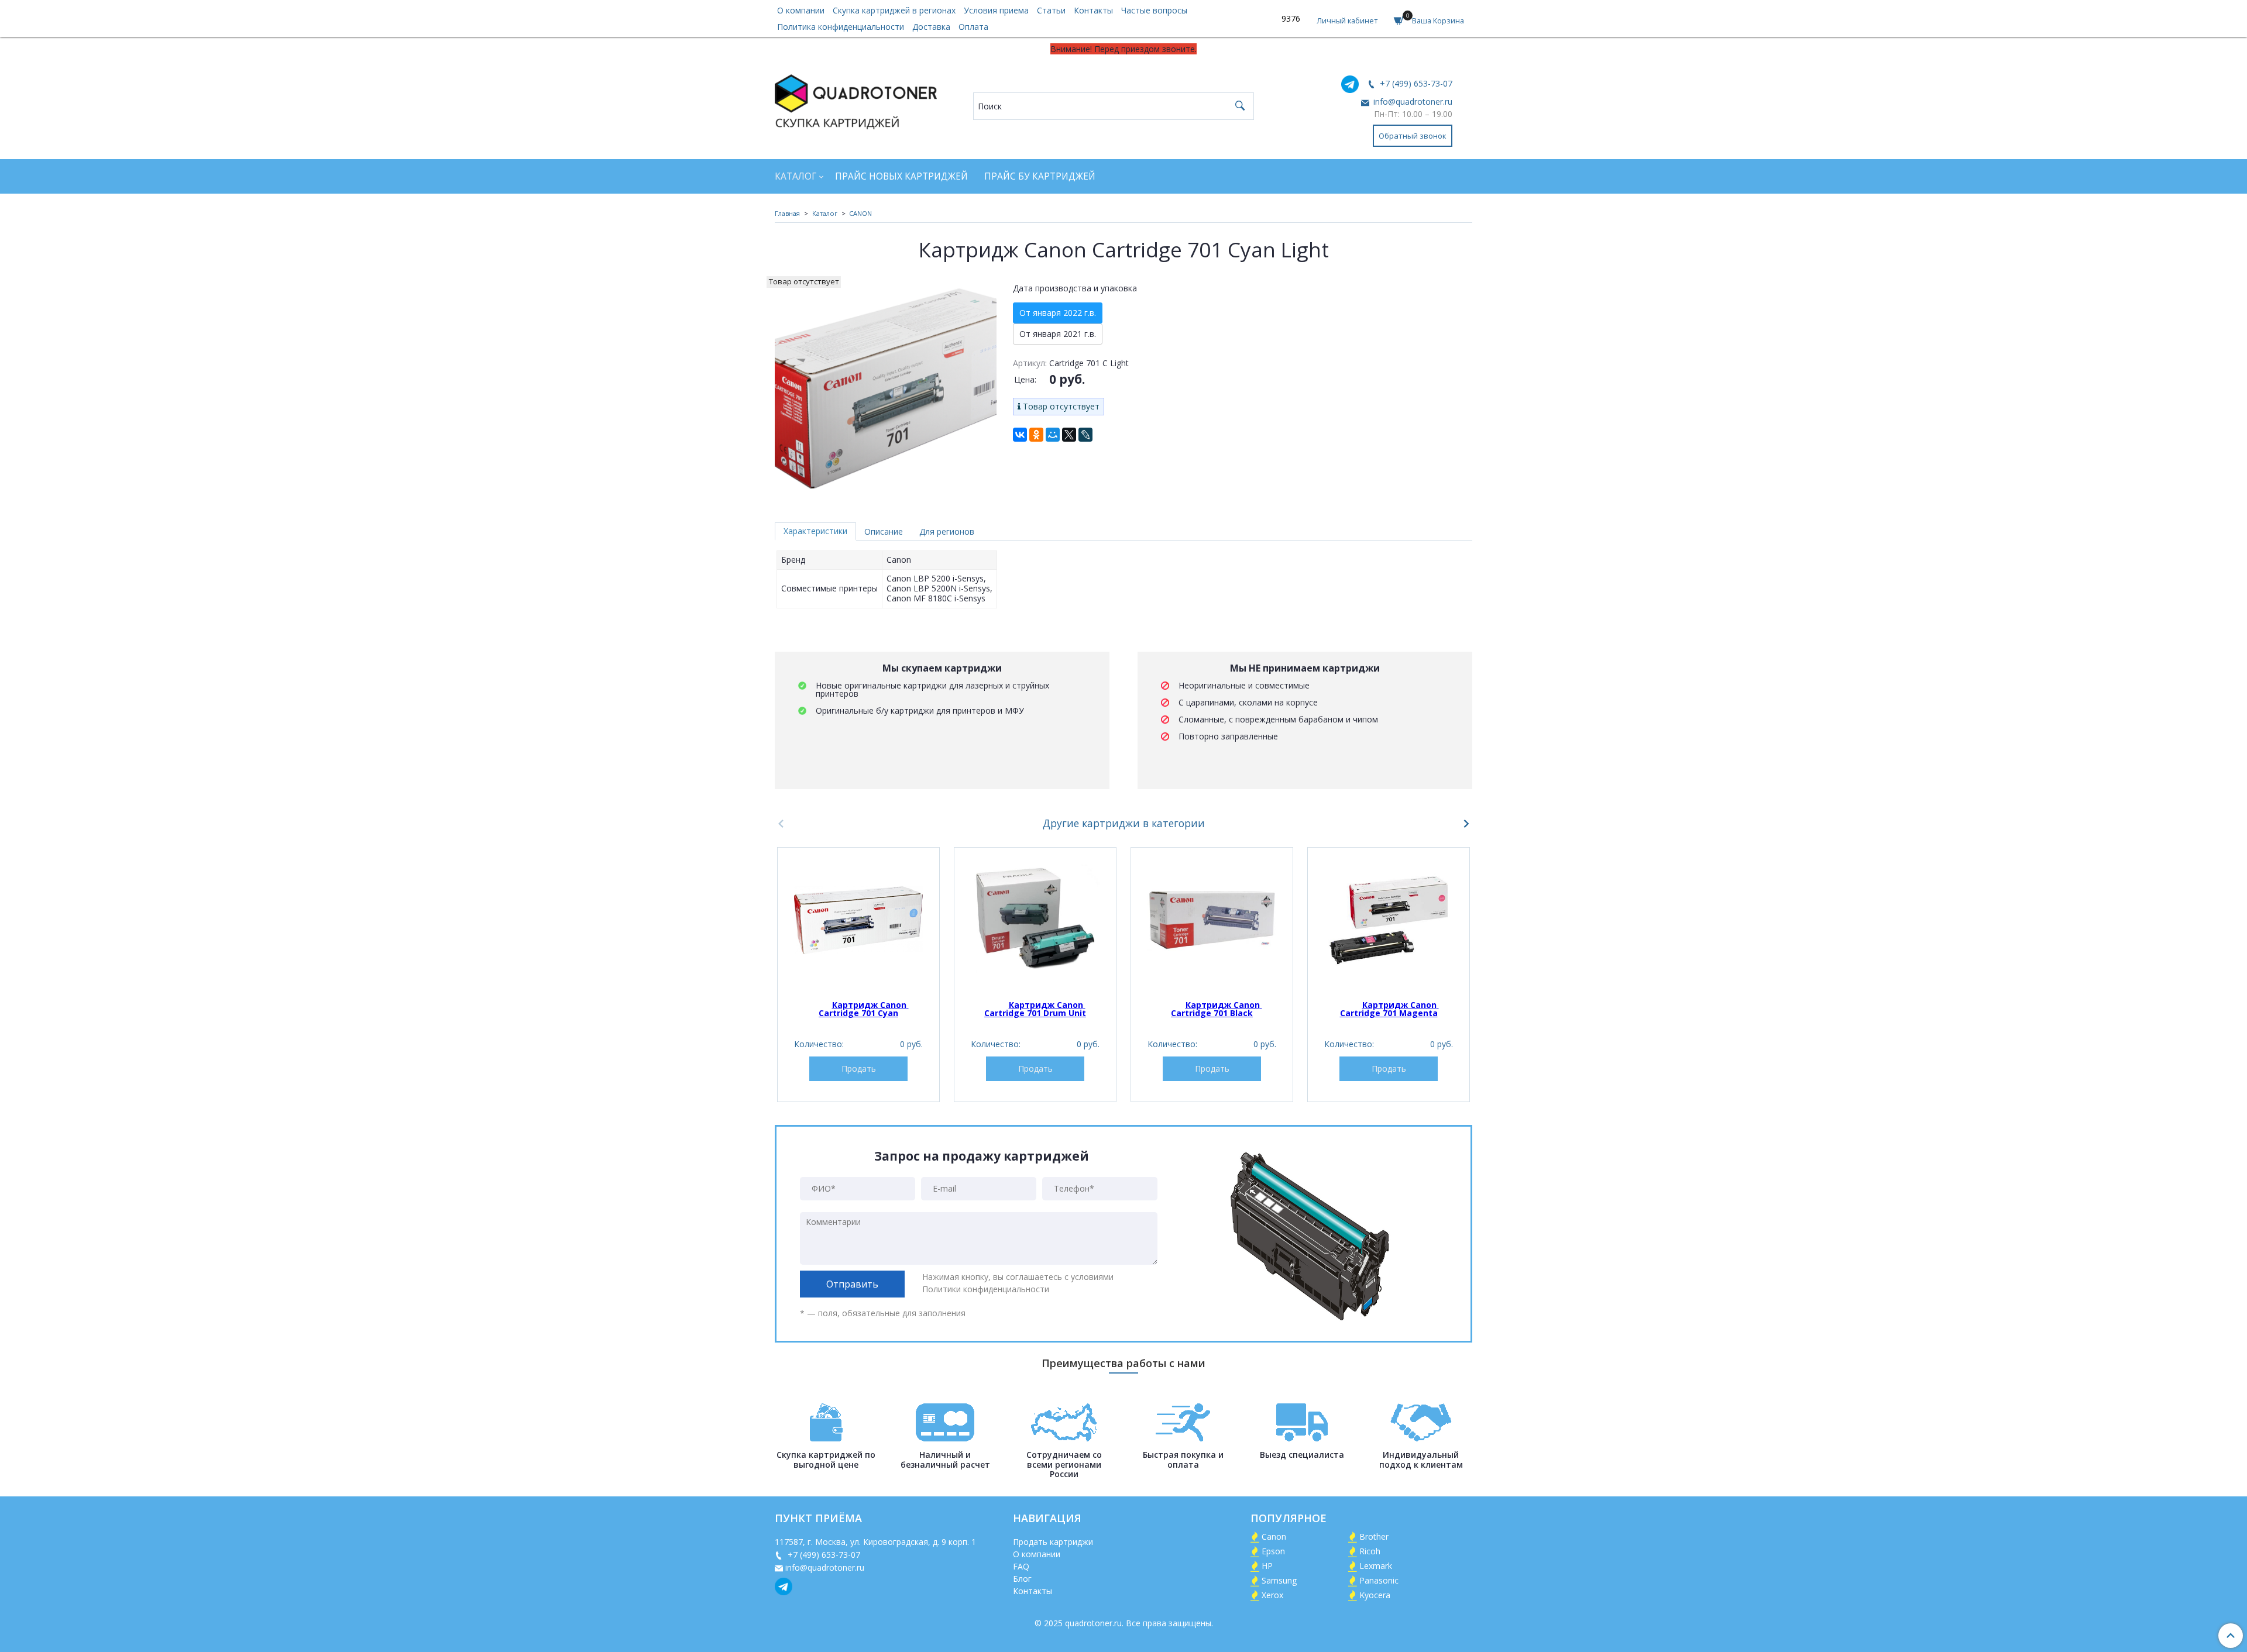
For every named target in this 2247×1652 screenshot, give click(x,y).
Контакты (1093, 10)
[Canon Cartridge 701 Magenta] (1389, 920)
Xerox (1272, 1595)
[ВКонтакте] (1020, 435)
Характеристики (815, 531)
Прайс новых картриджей (901, 176)
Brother (1374, 1536)
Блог (1022, 1579)
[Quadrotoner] (856, 99)
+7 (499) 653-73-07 (1415, 83)
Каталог (796, 176)
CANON (860, 213)
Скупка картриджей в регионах (894, 10)
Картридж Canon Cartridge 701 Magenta (1389, 1009)
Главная (787, 213)
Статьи (1051, 10)
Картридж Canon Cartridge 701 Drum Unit (1035, 1009)
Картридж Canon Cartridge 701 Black (1217, 1009)
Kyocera (1375, 1595)
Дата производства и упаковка (1075, 288)
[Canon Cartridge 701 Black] (1212, 920)
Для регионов (947, 531)
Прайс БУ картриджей (1040, 176)
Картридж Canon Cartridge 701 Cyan (864, 1009)
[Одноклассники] (1036, 435)
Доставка (931, 27)
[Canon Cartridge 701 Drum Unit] (1035, 920)
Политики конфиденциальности (986, 1289)
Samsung (1279, 1580)
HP (1267, 1566)
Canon (1274, 1536)
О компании (801, 10)
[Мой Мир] (1053, 435)
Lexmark (1376, 1566)
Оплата (973, 27)
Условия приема (996, 10)
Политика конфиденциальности (841, 27)
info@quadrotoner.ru (1412, 101)
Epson (1273, 1551)
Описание (884, 531)
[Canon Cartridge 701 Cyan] (858, 920)
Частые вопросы (1154, 10)
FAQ (1021, 1566)
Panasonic (1379, 1580)
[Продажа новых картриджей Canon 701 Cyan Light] (886, 387)
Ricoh (1370, 1551)
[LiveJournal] (1085, 435)
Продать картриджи (1053, 1542)
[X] (1069, 435)
